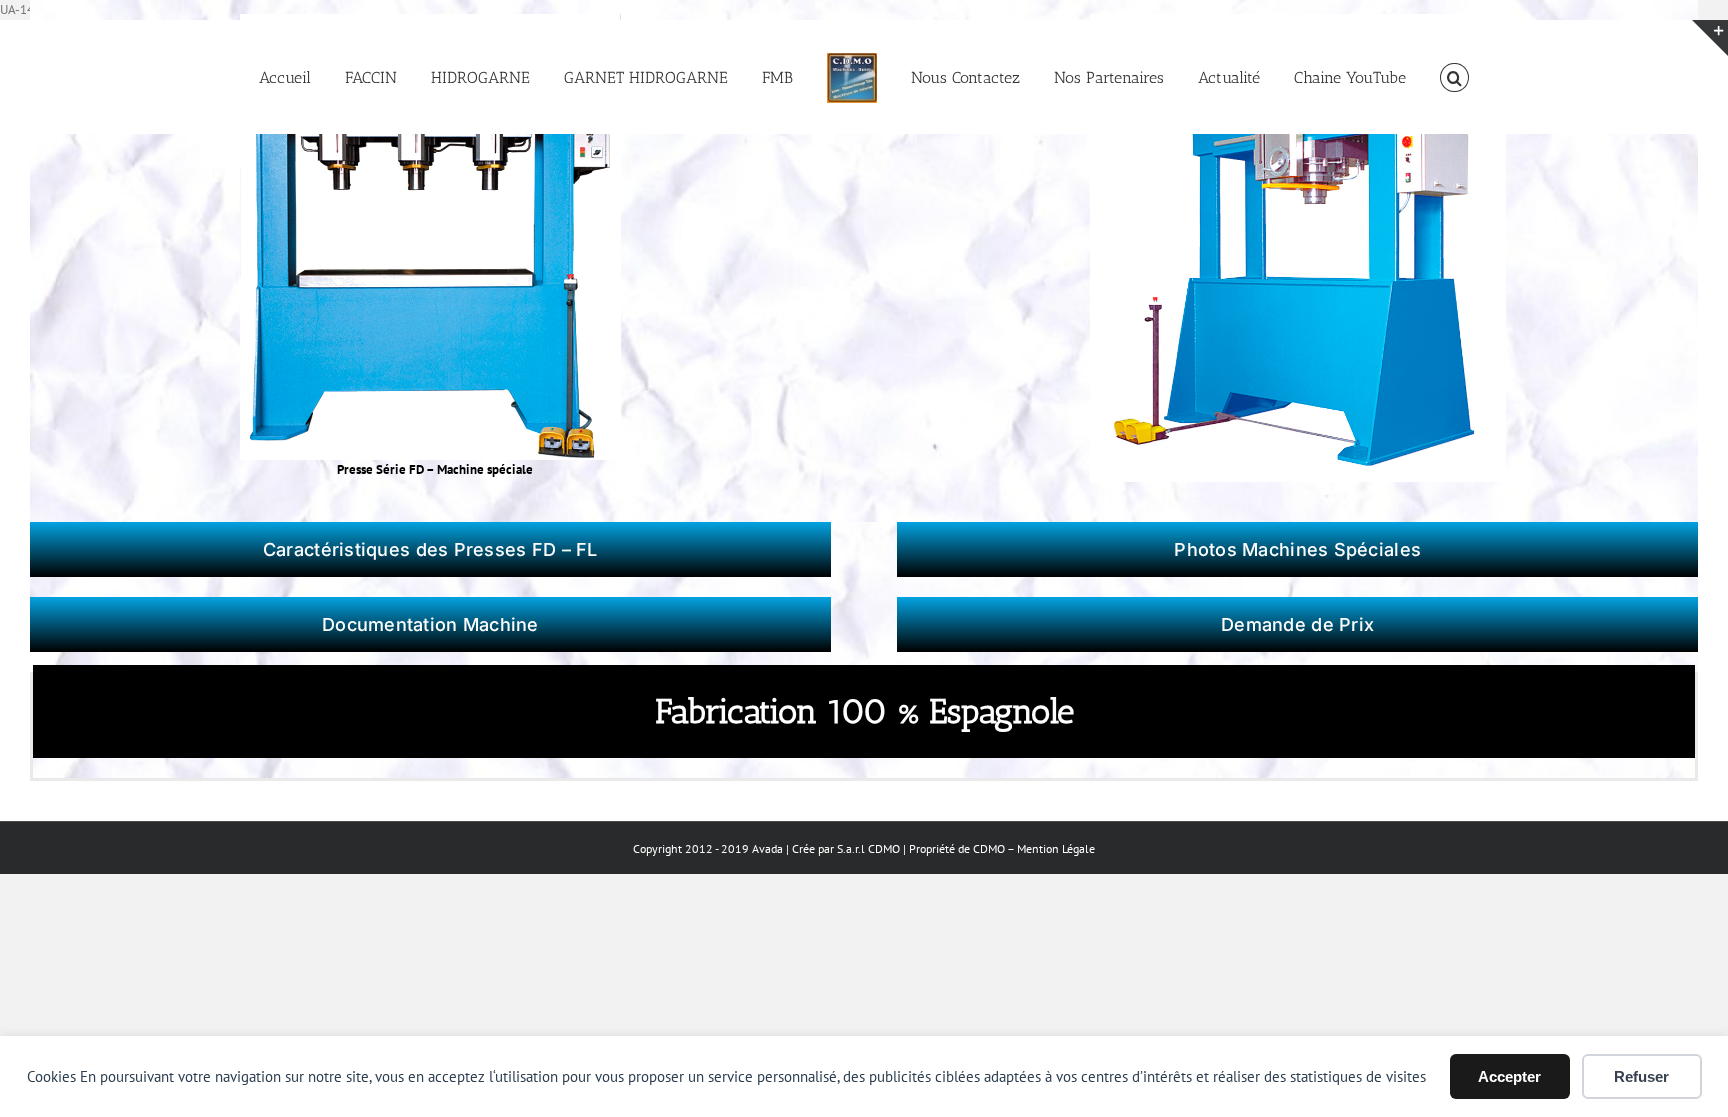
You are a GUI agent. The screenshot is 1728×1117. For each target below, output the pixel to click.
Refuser (1641, 1076)
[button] (1397, 77)
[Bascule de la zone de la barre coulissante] (1710, 38)
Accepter (1509, 1076)
